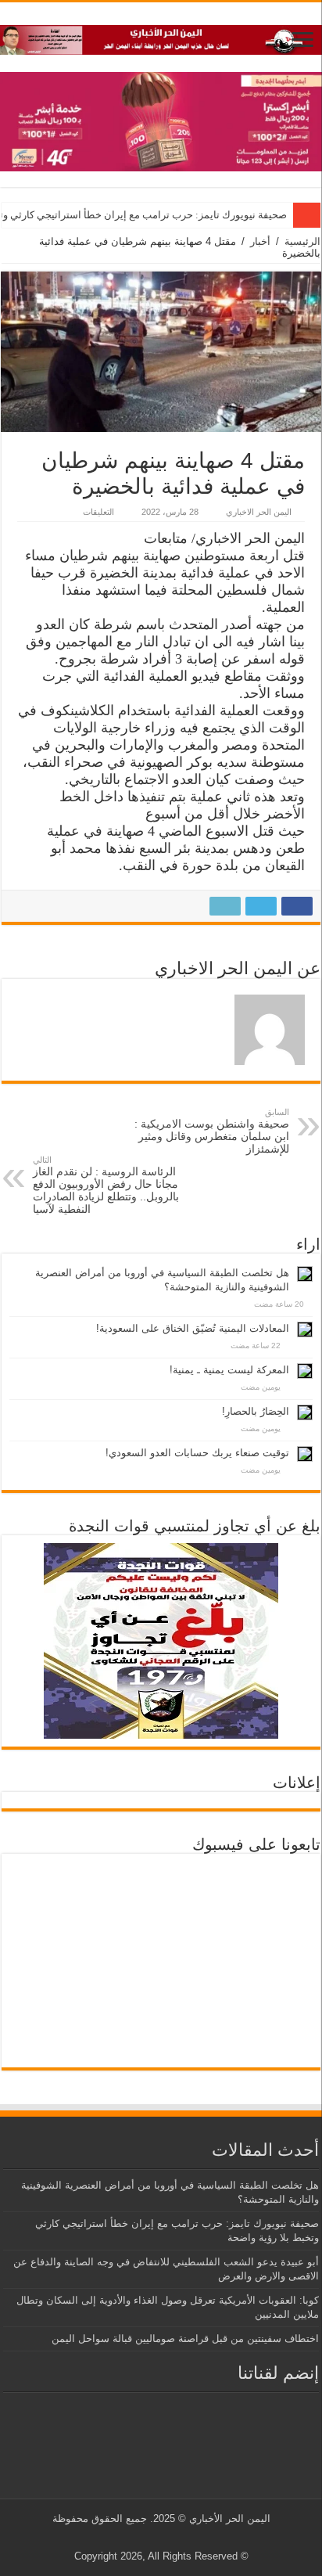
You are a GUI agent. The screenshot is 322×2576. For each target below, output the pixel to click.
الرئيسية (302, 241)
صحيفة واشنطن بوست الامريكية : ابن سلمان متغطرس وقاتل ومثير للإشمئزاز (212, 1131)
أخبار (260, 241)
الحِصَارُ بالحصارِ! (256, 1411)
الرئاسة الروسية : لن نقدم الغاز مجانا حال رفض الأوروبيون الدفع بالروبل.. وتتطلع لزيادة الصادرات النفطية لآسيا (106, 1185)
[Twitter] (173, 2538)
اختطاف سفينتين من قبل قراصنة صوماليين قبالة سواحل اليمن (185, 2339)
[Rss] (188, 2538)
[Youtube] (158, 2538)
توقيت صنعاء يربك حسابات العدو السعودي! (197, 1453)
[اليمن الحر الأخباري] (161, 37)
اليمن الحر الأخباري (230, 2518)
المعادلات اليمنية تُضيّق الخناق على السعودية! (193, 1328)
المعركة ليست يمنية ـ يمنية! (229, 1370)
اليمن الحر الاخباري (259, 512)
